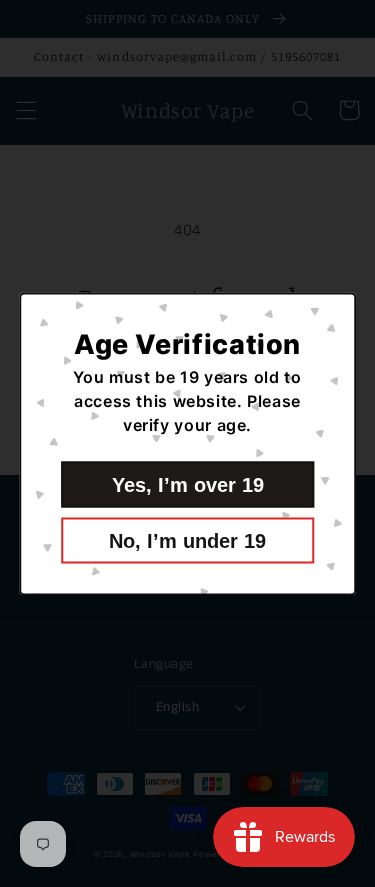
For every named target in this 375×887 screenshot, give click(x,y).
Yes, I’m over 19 (188, 484)
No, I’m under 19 (187, 540)
